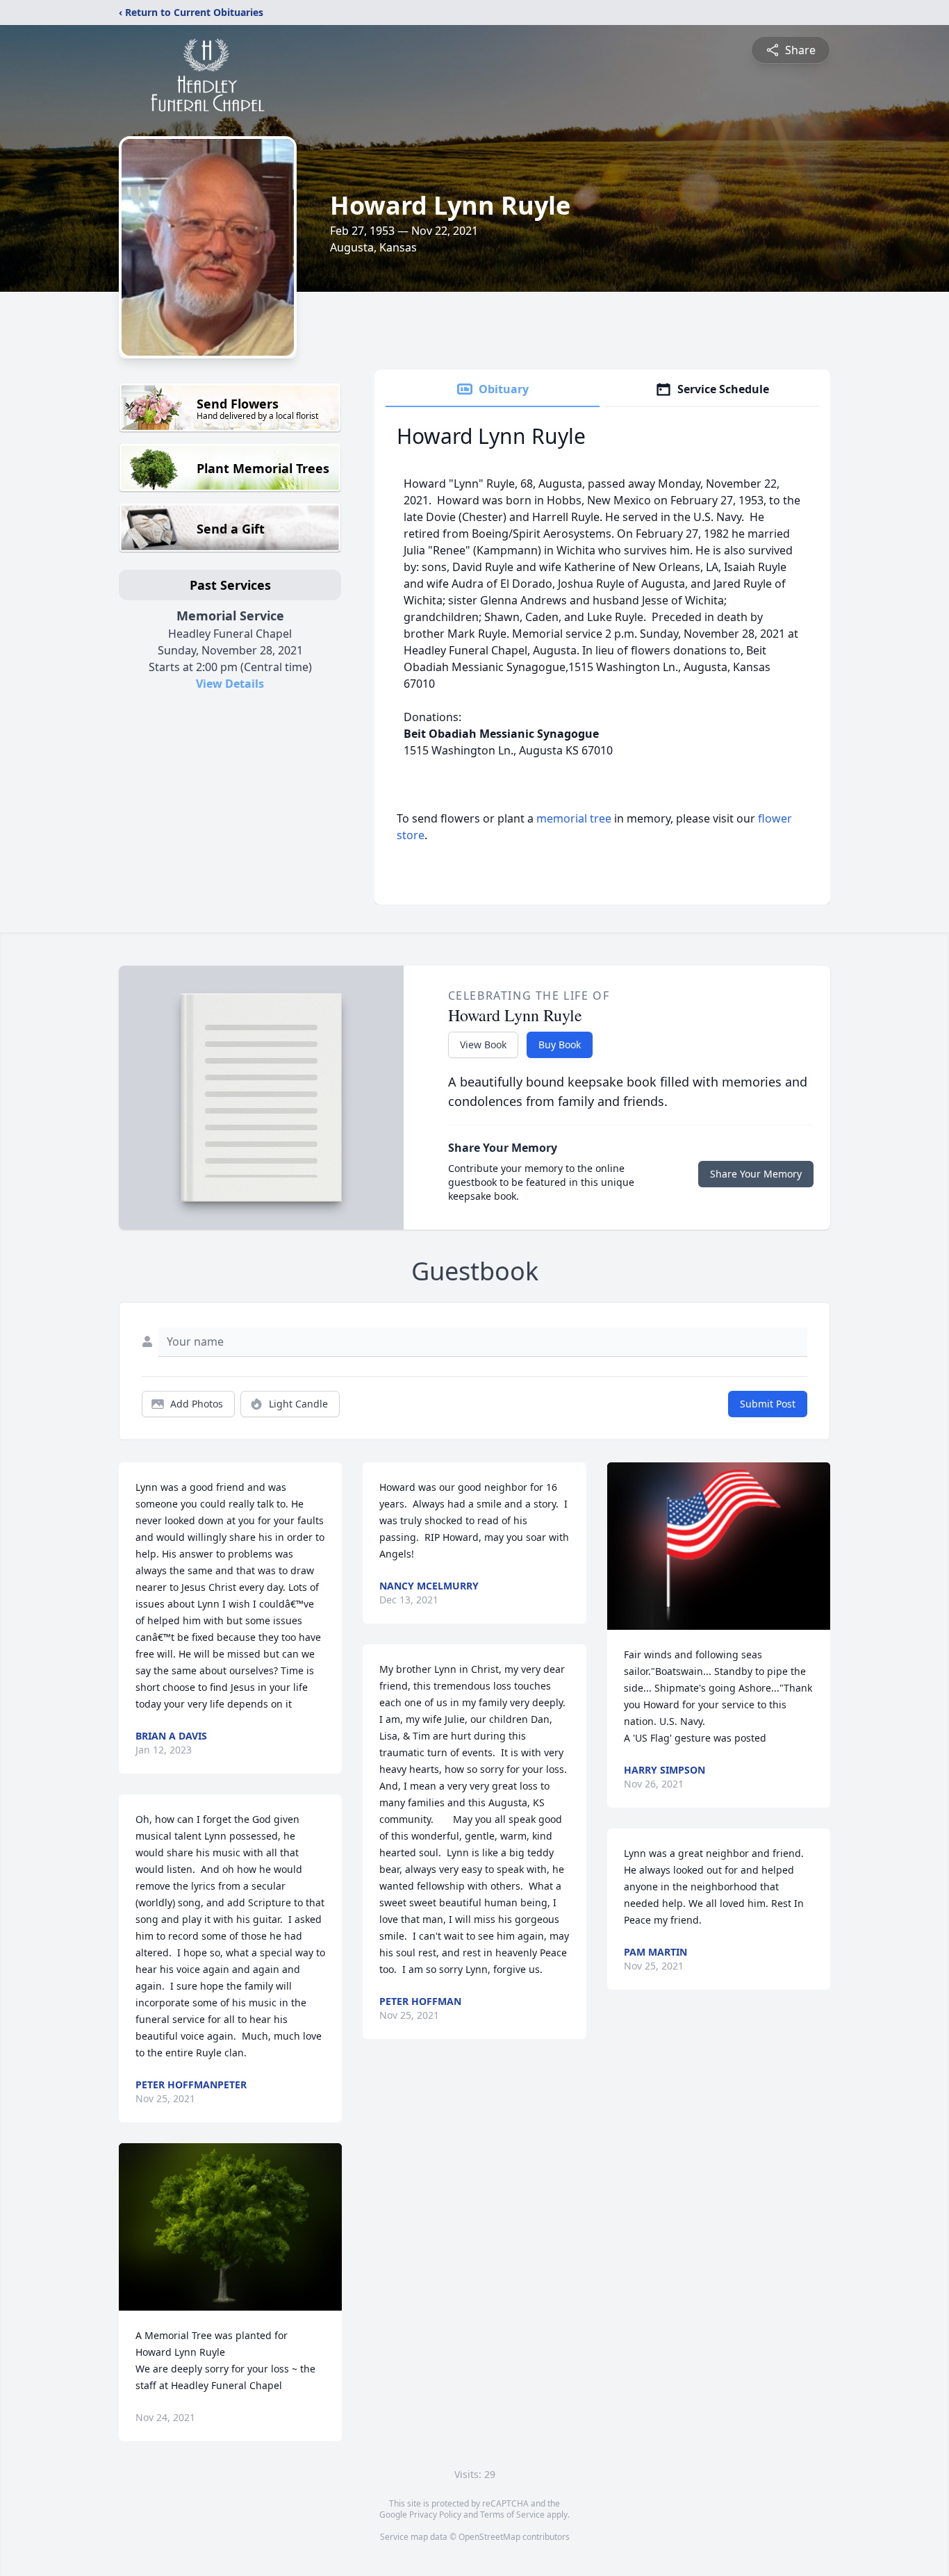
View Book (483, 1045)
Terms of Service (512, 2515)
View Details (230, 684)
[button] (230, 2227)
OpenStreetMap (489, 2537)
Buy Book (560, 1045)
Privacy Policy (435, 2515)
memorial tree (574, 818)
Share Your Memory (756, 1174)
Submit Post (768, 1404)
